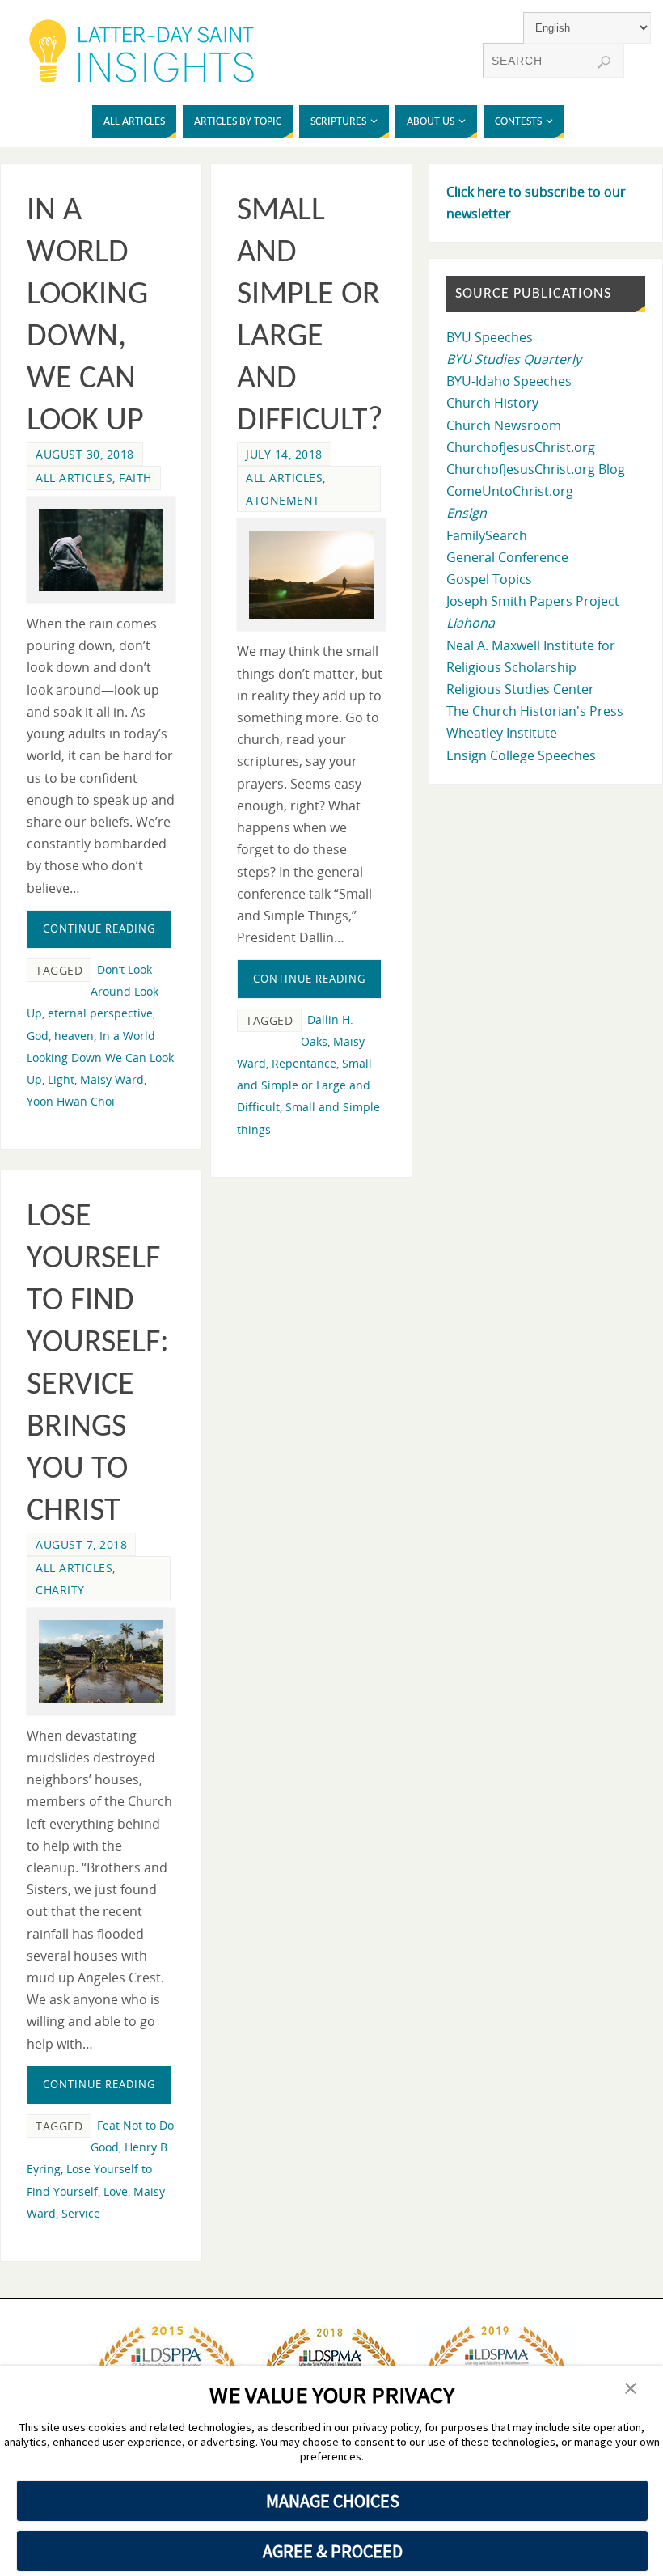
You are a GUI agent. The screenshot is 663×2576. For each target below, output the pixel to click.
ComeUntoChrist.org (510, 491)
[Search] (604, 62)
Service (81, 2213)
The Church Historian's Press (535, 711)
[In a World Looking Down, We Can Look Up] (101, 550)
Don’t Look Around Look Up (93, 991)
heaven (74, 1036)
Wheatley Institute (502, 733)
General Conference (507, 557)
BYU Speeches (490, 337)
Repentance (304, 1063)
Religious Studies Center (520, 689)
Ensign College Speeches (521, 755)
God (38, 1036)
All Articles (74, 478)
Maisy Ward (112, 1079)
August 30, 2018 (85, 454)
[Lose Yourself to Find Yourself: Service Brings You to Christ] (101, 1661)
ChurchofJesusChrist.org (521, 447)
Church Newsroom (504, 425)
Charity (60, 1590)
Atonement (283, 500)
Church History (492, 403)
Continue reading (99, 928)
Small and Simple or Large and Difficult (304, 1085)
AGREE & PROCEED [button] (333, 2551)
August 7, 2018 (81, 1544)
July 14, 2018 (284, 454)
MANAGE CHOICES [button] (333, 2501)
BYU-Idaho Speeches (509, 381)
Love (116, 2191)
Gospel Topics (489, 579)
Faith (135, 478)
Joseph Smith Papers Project (533, 601)
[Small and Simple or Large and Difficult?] (311, 575)
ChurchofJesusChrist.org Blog (536, 469)
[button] (631, 2389)
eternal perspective (100, 1013)
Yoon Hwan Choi (71, 1101)
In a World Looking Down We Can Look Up (100, 1057)
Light (61, 1079)
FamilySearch (487, 535)
